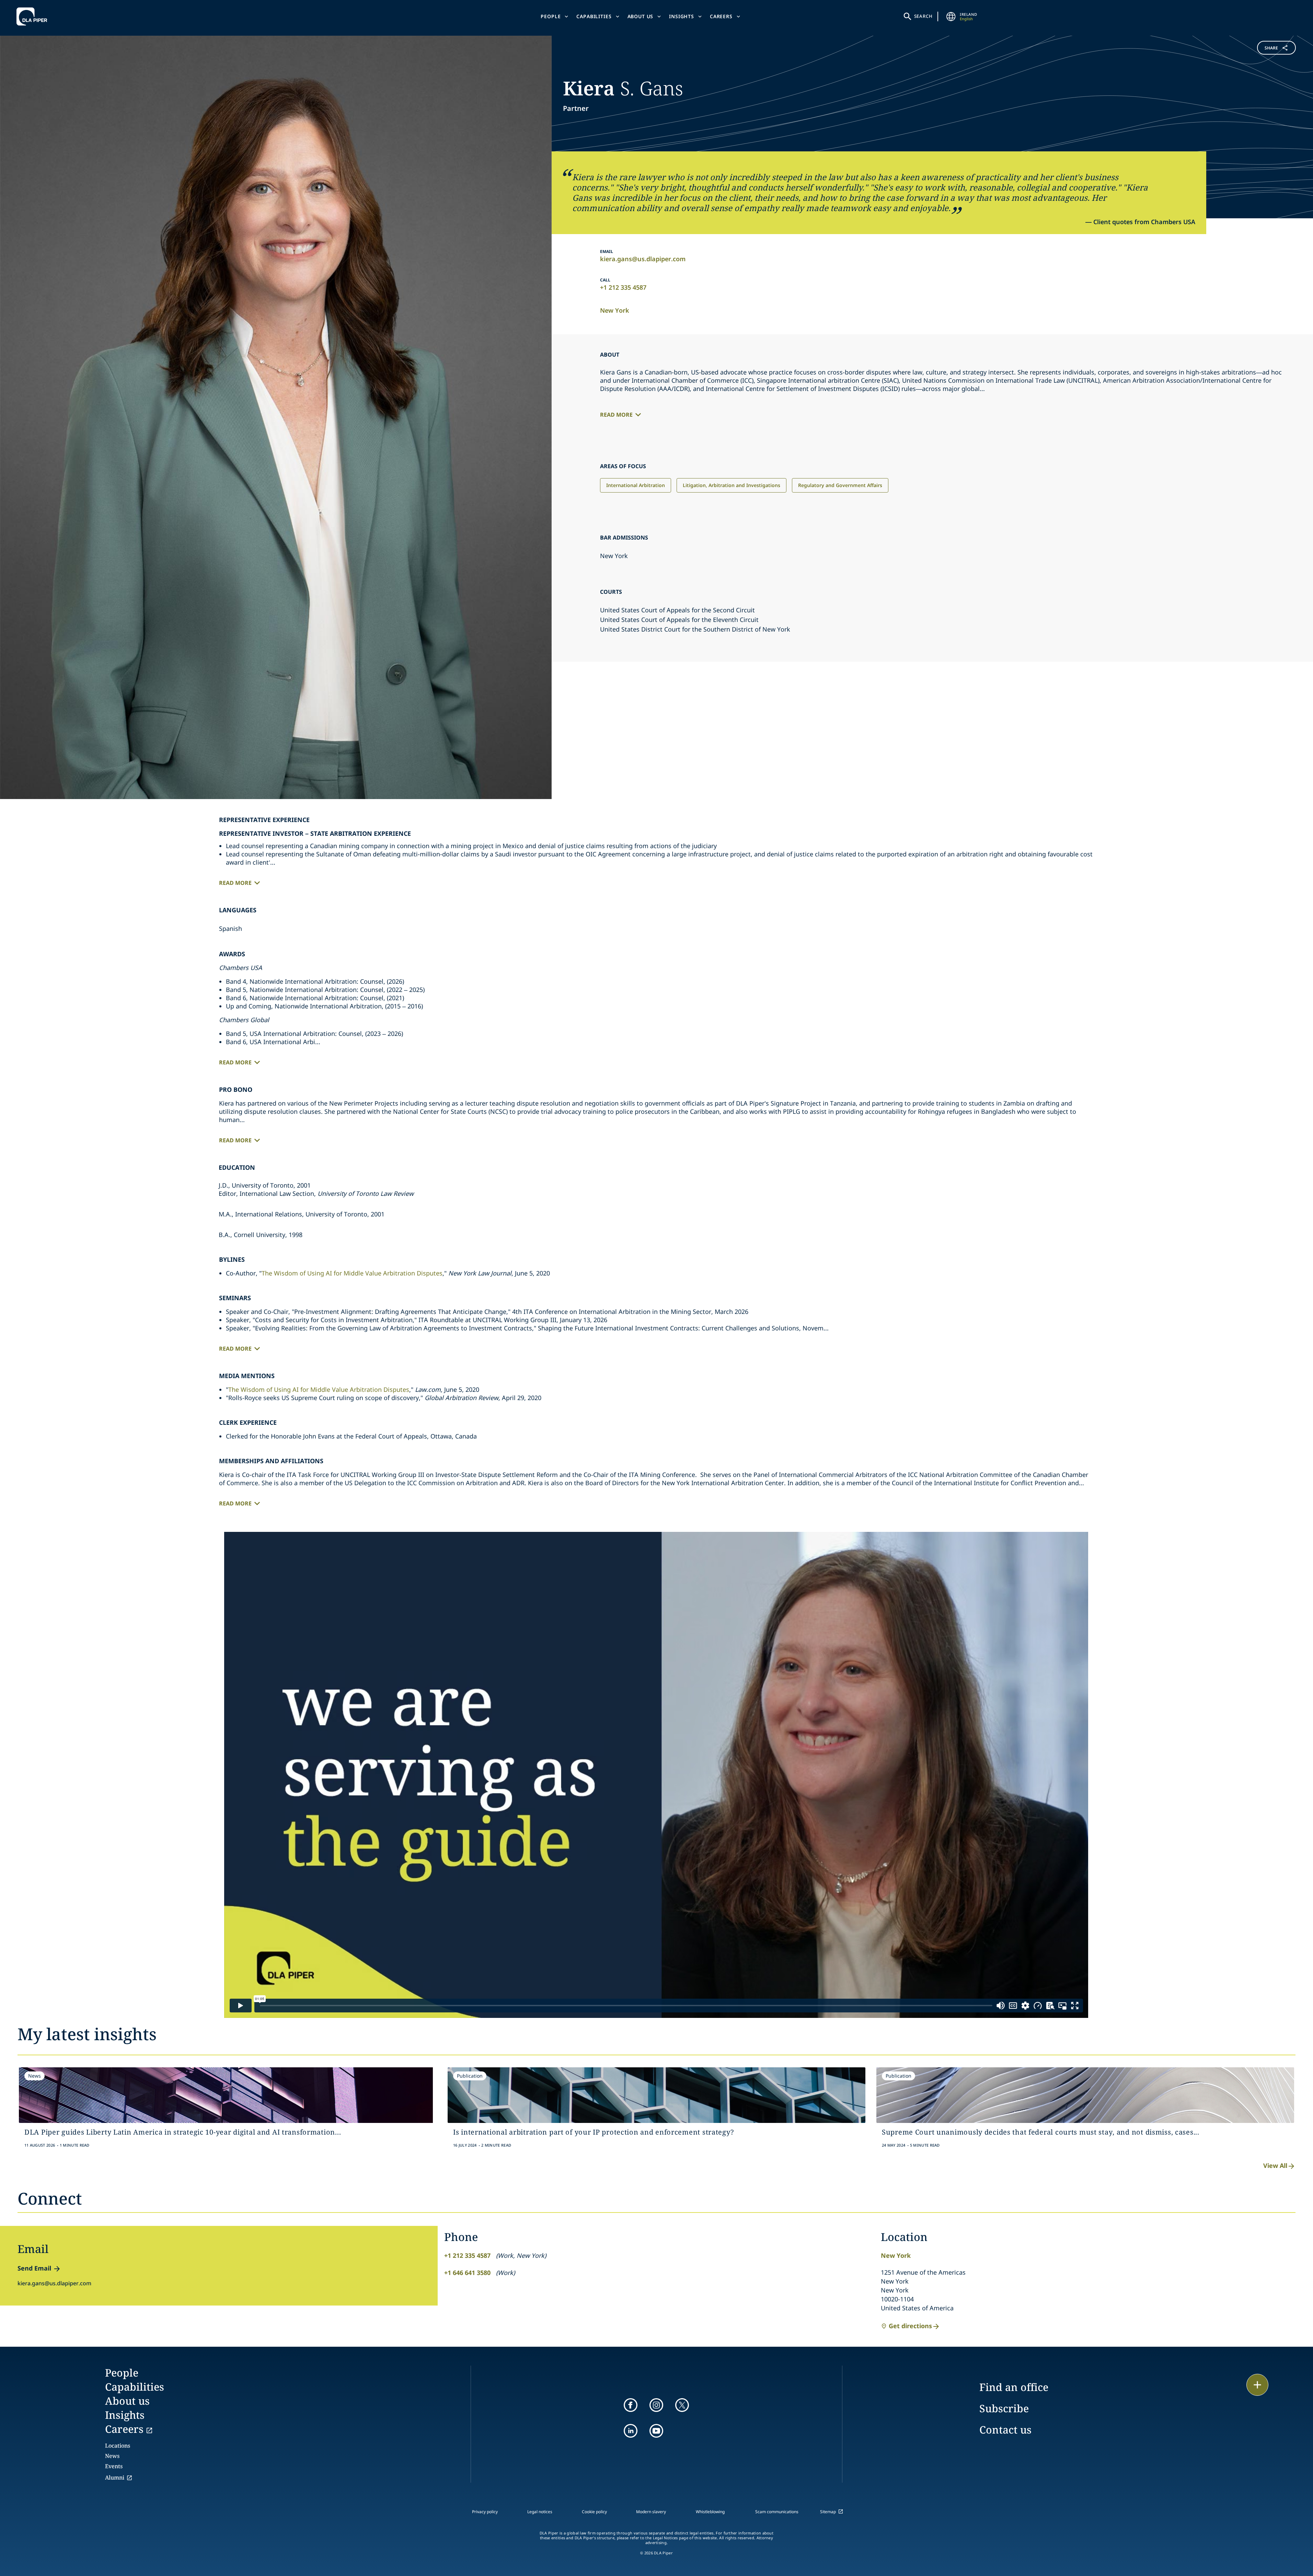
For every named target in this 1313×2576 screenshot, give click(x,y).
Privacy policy (485, 2512)
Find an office (1014, 2387)
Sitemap (828, 2512)
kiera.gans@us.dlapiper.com (643, 259)
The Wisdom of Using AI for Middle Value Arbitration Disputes (352, 1273)
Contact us (1005, 2430)
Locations (118, 2446)
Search (923, 16)
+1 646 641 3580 (467, 2273)
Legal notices (540, 2512)
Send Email (34, 2268)
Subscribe (1004, 2408)
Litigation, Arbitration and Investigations (732, 485)
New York (615, 310)
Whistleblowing (710, 2512)
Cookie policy (594, 2512)
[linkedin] (631, 2431)
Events (114, 2466)
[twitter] (682, 2405)
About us (641, 16)
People (551, 16)
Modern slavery (651, 2512)
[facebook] (631, 2405)
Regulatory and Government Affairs (840, 485)
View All (1275, 2165)
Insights (682, 16)
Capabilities (594, 16)
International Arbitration (636, 485)
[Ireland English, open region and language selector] (951, 16)
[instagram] (656, 2405)
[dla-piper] (34, 16)
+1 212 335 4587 (623, 287)
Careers (721, 16)
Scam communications (777, 2512)
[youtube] (656, 2431)
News (112, 2456)
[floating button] (1257, 2385)
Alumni (115, 2477)
